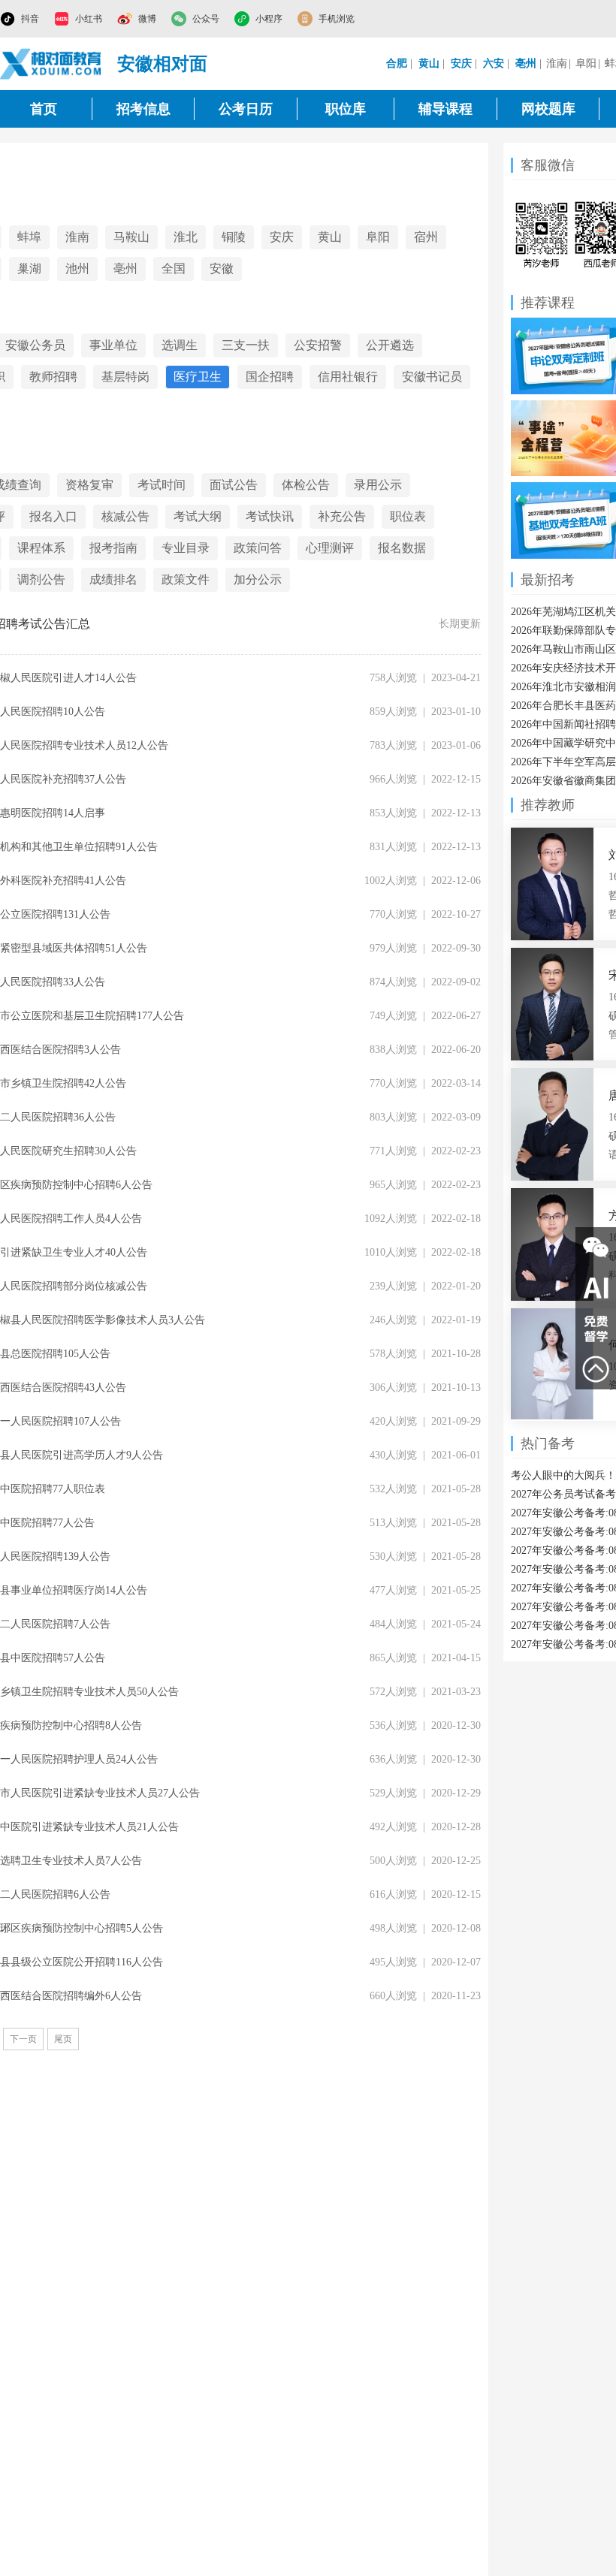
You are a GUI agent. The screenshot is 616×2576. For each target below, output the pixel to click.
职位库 (346, 109)
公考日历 (246, 109)
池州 (77, 268)
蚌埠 (29, 237)
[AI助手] (596, 1288)
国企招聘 (270, 377)
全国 (174, 268)
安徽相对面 (162, 64)
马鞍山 (131, 237)
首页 (44, 109)
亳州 (125, 268)
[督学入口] (596, 1329)
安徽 (222, 268)
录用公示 (378, 485)
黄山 (330, 237)
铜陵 (234, 237)
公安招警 (318, 345)
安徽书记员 (432, 377)
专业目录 (186, 548)
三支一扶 (246, 345)
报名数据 (402, 548)
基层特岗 (125, 377)
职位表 (408, 516)
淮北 (186, 237)
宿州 (426, 237)
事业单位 (113, 345)
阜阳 (586, 63)
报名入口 (53, 516)
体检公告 (306, 485)
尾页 (63, 2039)
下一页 (23, 2039)
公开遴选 (390, 345)
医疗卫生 (198, 377)
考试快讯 (270, 516)
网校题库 (548, 109)
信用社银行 (348, 377)
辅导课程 (445, 109)
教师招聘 (53, 377)
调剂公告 (41, 579)
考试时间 (162, 485)
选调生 (180, 345)
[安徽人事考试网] (51, 64)
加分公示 (258, 579)
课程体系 (41, 548)
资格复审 (89, 485)
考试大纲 (198, 516)
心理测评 (330, 548)
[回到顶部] (596, 1369)
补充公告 (342, 516)
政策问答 (258, 548)
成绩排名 (113, 579)
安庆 (282, 237)
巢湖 (29, 268)
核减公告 (125, 516)
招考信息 (143, 109)
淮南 (557, 63)
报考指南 (113, 548)
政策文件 (186, 579)
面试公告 (234, 485)
